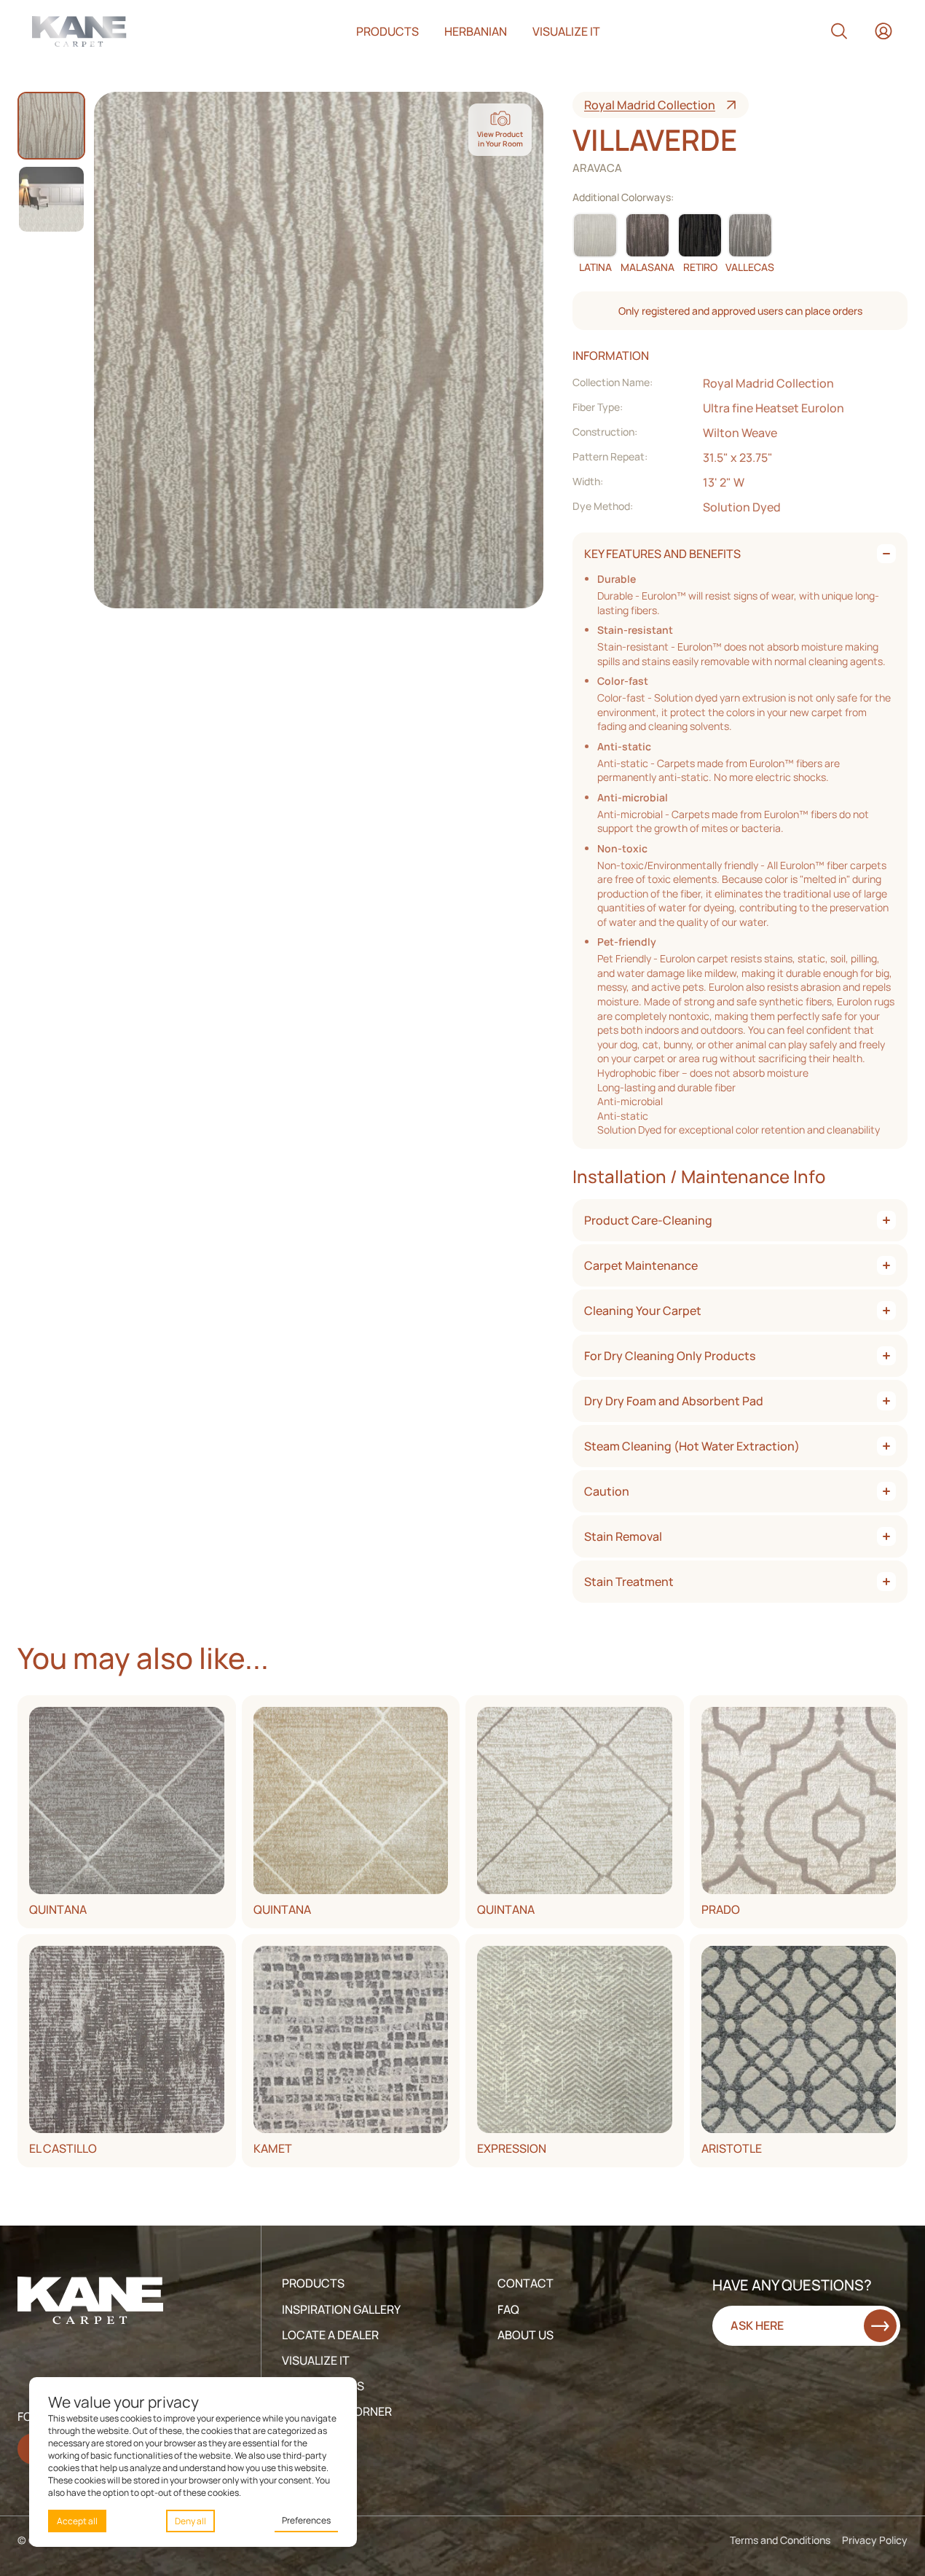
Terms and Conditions (780, 2540)
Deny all (190, 2521)
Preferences (306, 2520)
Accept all (77, 2521)
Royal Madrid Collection (650, 105)
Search (839, 31)
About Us (526, 2335)
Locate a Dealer (330, 2335)
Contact (526, 2283)
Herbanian (476, 31)
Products (387, 31)
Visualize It (316, 2360)
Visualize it (566, 31)
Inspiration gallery (341, 2309)
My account (883, 31)
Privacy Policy (875, 2540)
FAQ (508, 2309)
